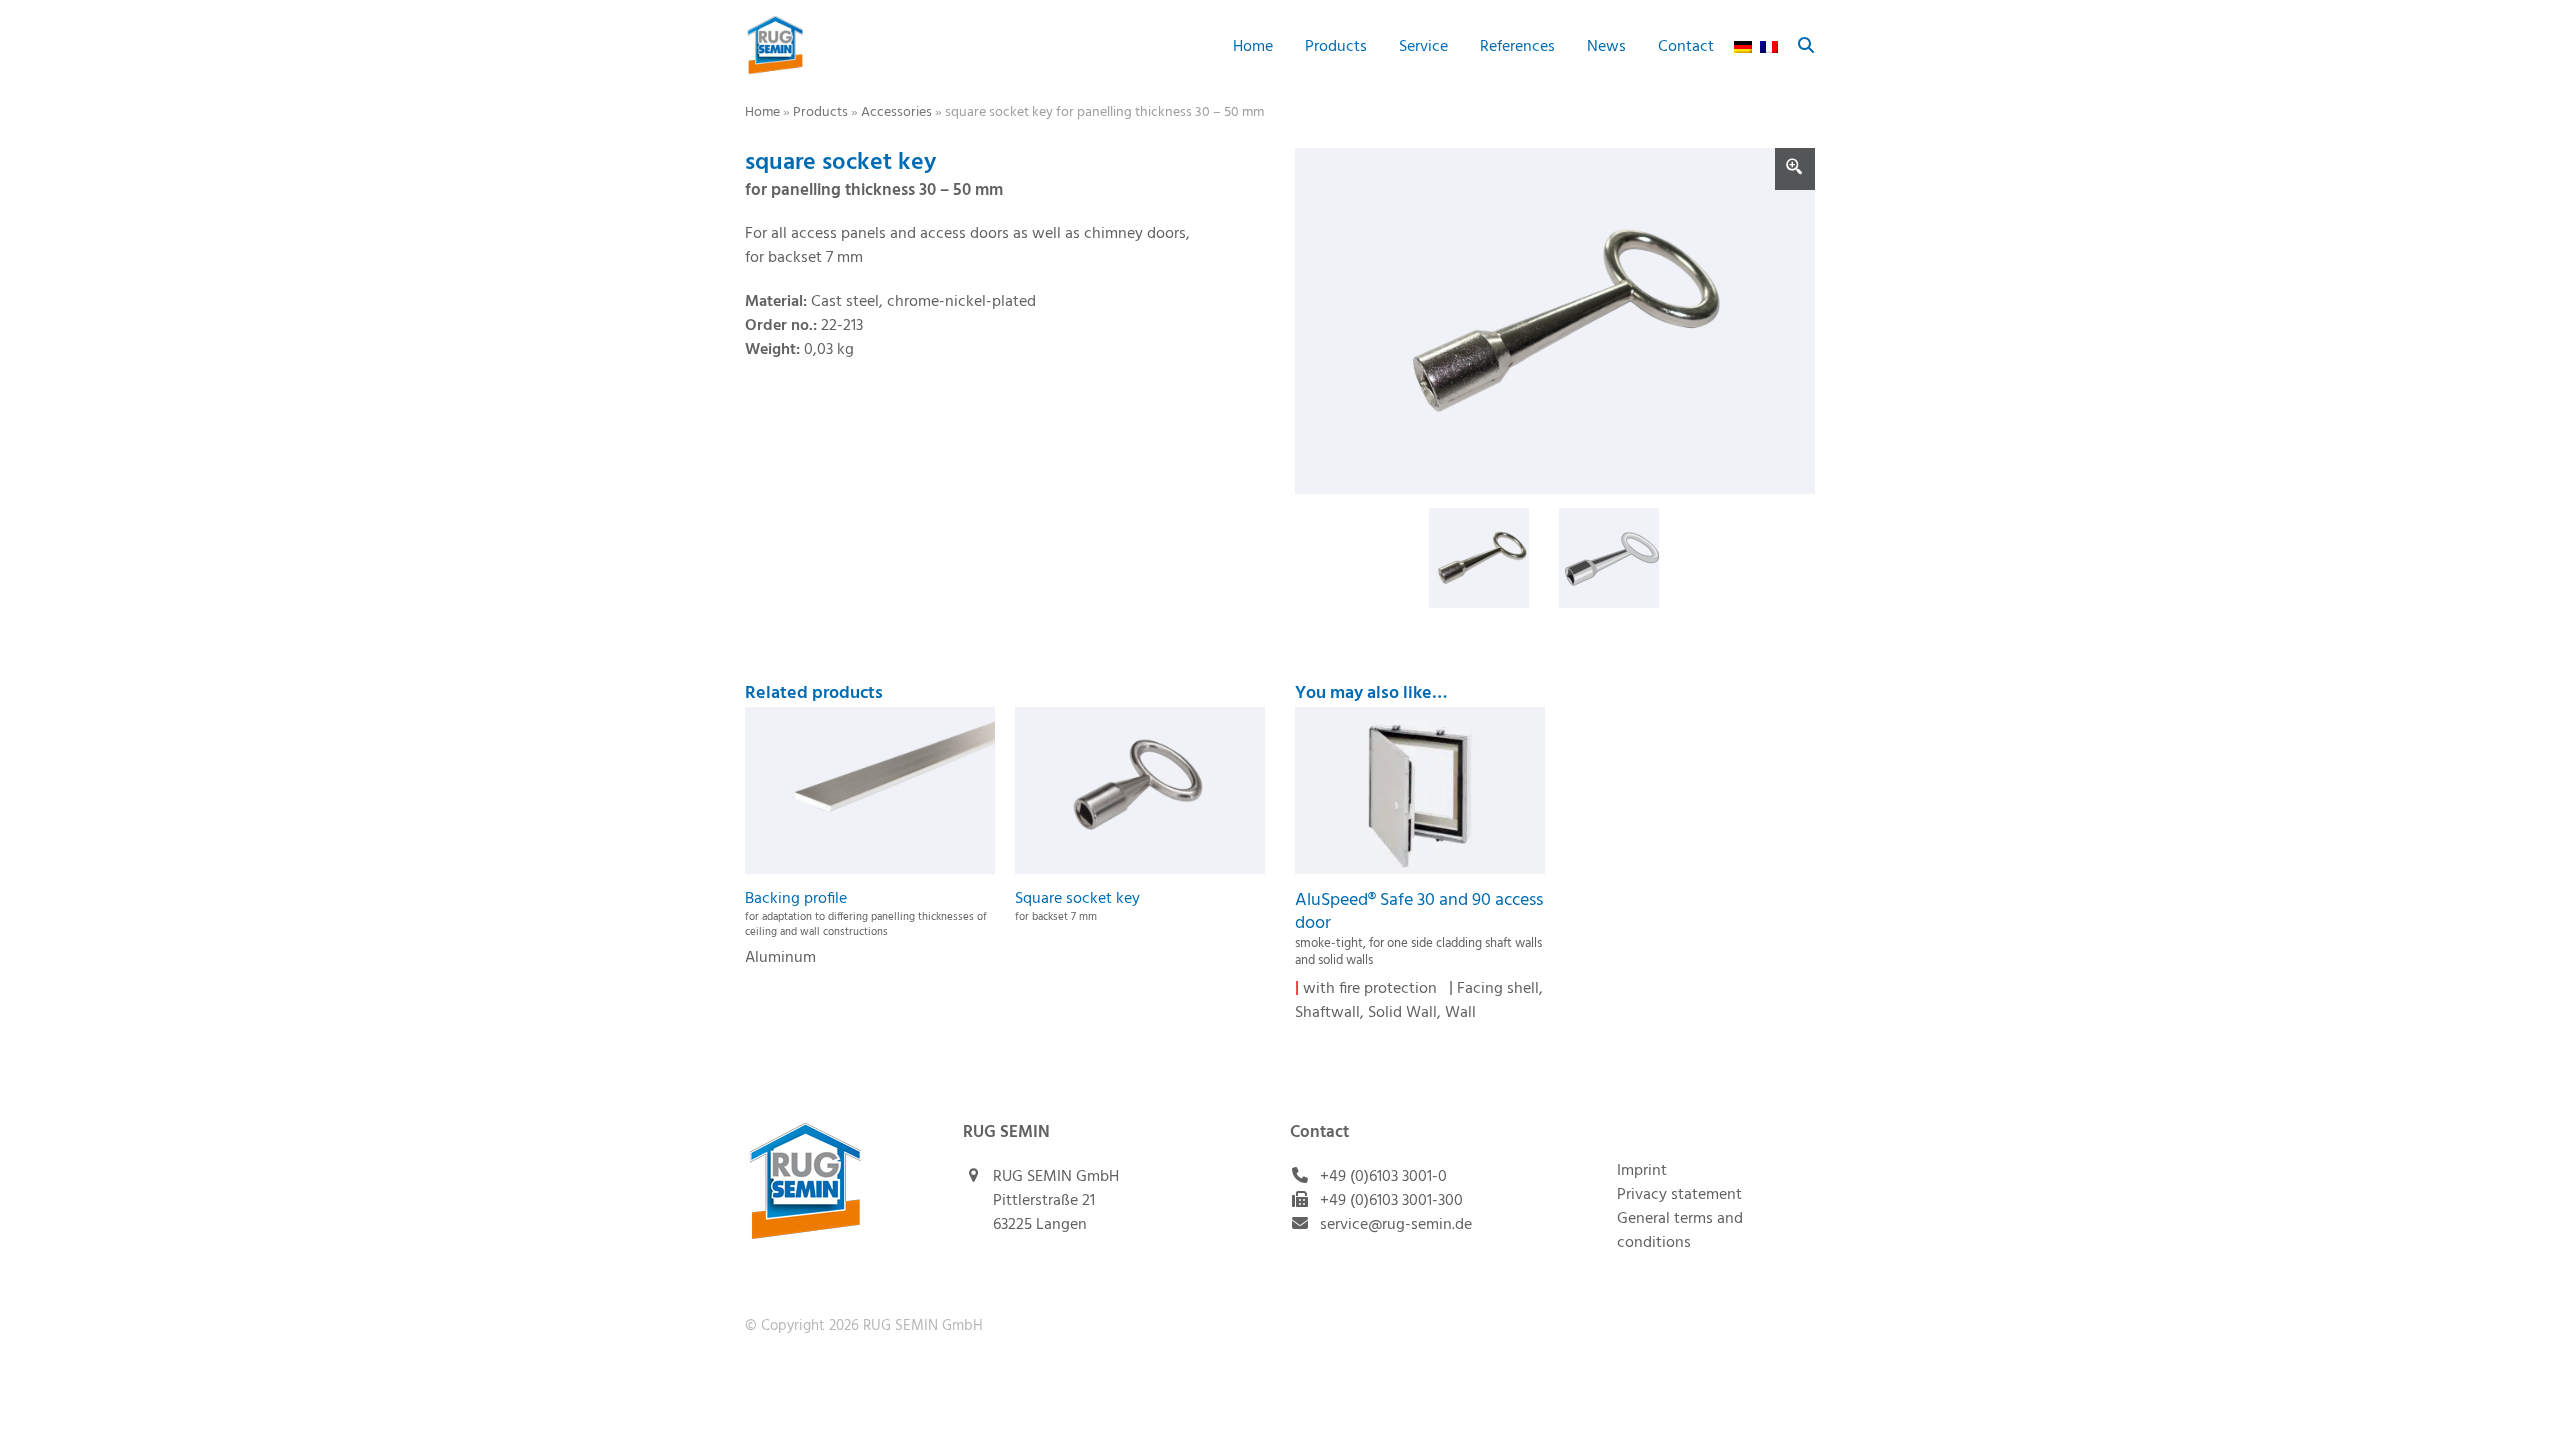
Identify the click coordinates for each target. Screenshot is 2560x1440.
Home (762, 112)
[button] (1806, 45)
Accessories (896, 112)
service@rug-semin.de (1396, 1225)
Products (820, 112)
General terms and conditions (1680, 1231)
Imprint (1642, 1171)
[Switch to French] (1769, 45)
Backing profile (866, 913)
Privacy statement (1679, 1195)
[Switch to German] (1743, 45)
